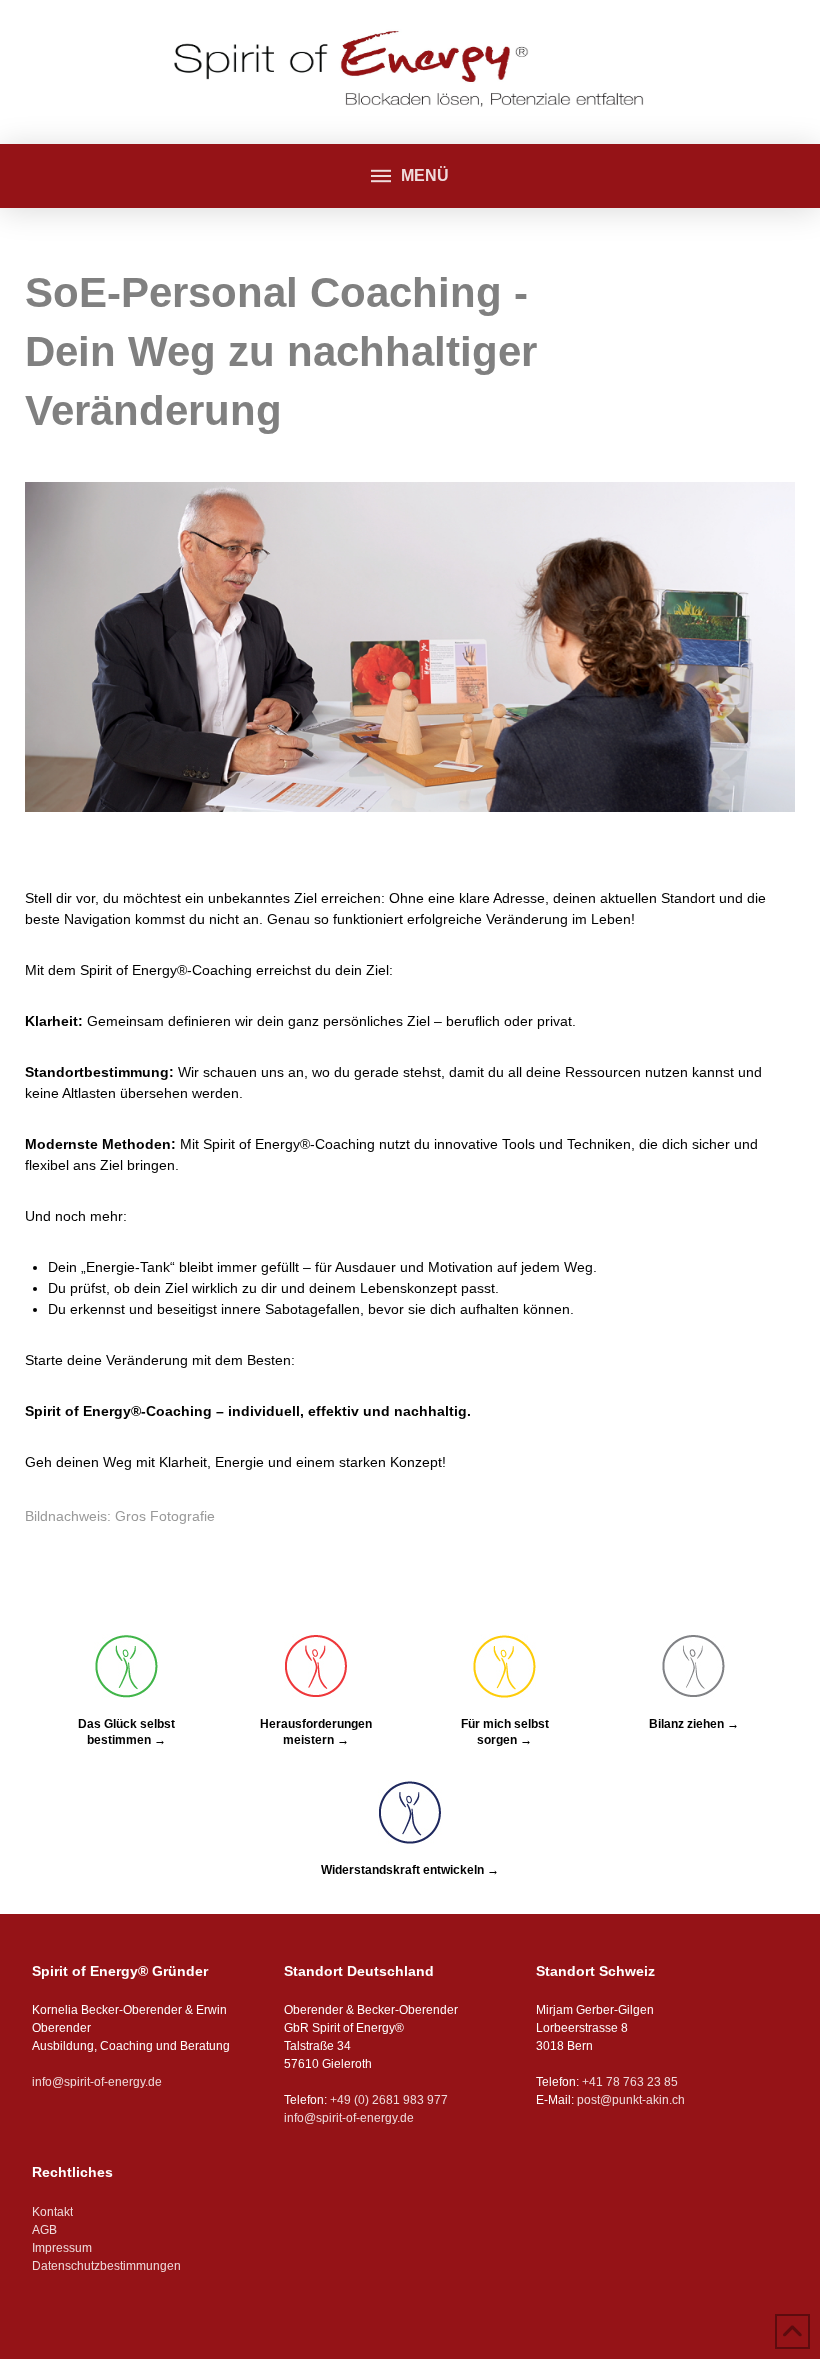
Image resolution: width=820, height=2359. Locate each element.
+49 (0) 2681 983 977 (387, 2100)
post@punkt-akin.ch (631, 2100)
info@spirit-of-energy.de (97, 2082)
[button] (409, 176)
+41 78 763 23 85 (630, 2082)
